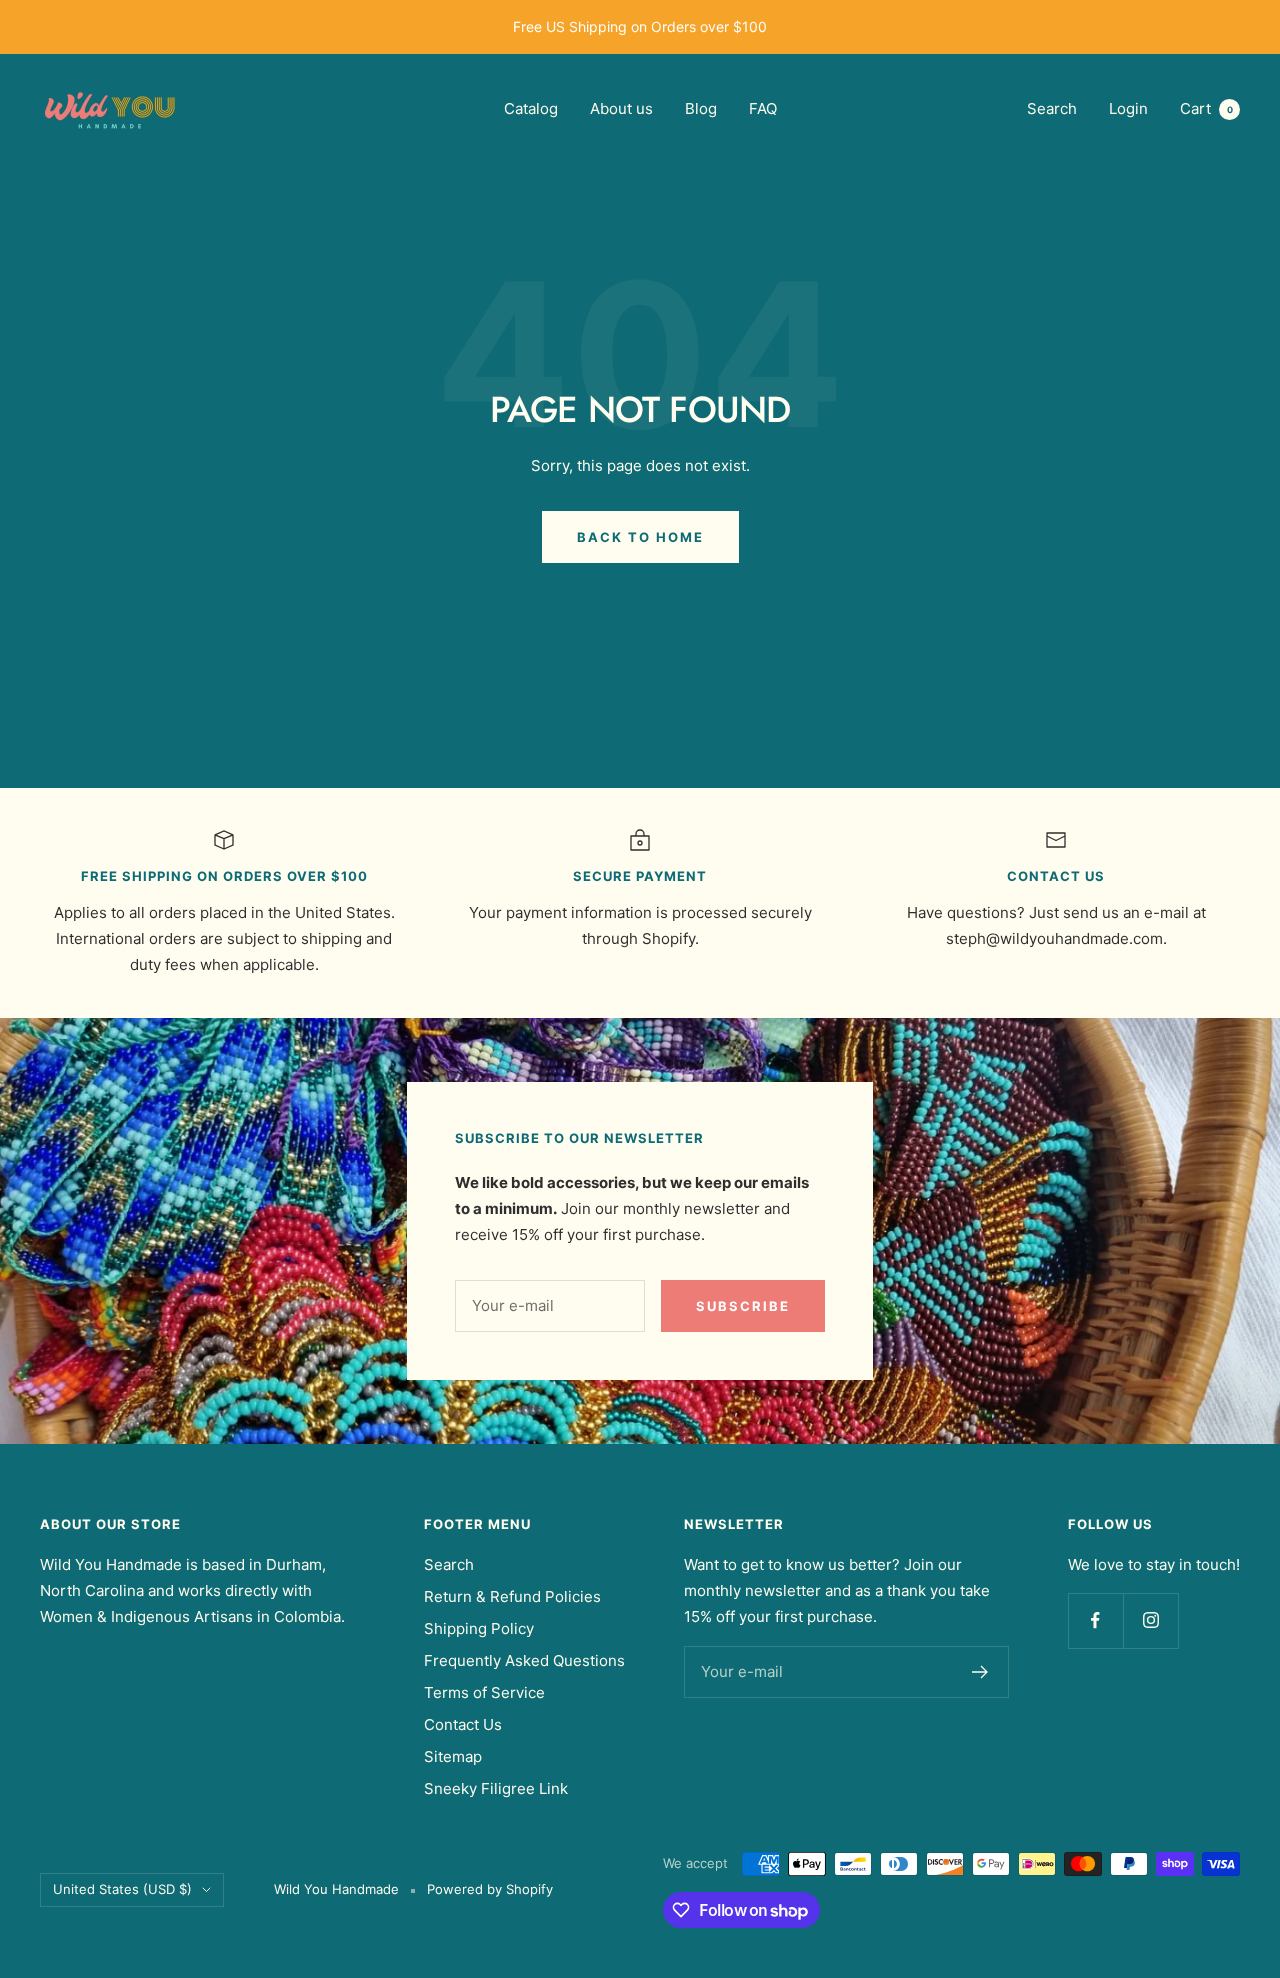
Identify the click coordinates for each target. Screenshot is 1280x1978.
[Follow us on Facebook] (1095, 1620)
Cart (1206, 108)
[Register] (980, 1672)
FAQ (763, 108)
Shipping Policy (479, 1628)
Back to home (640, 537)
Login (1128, 108)
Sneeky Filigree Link (496, 1788)
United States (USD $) (122, 1889)
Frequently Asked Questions (524, 1660)
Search (1052, 108)
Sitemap (453, 1756)
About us (621, 108)
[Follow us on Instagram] (1150, 1620)
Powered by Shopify (490, 1889)
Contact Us (463, 1724)
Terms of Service (484, 1692)
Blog (701, 108)
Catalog (531, 108)
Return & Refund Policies (512, 1596)
